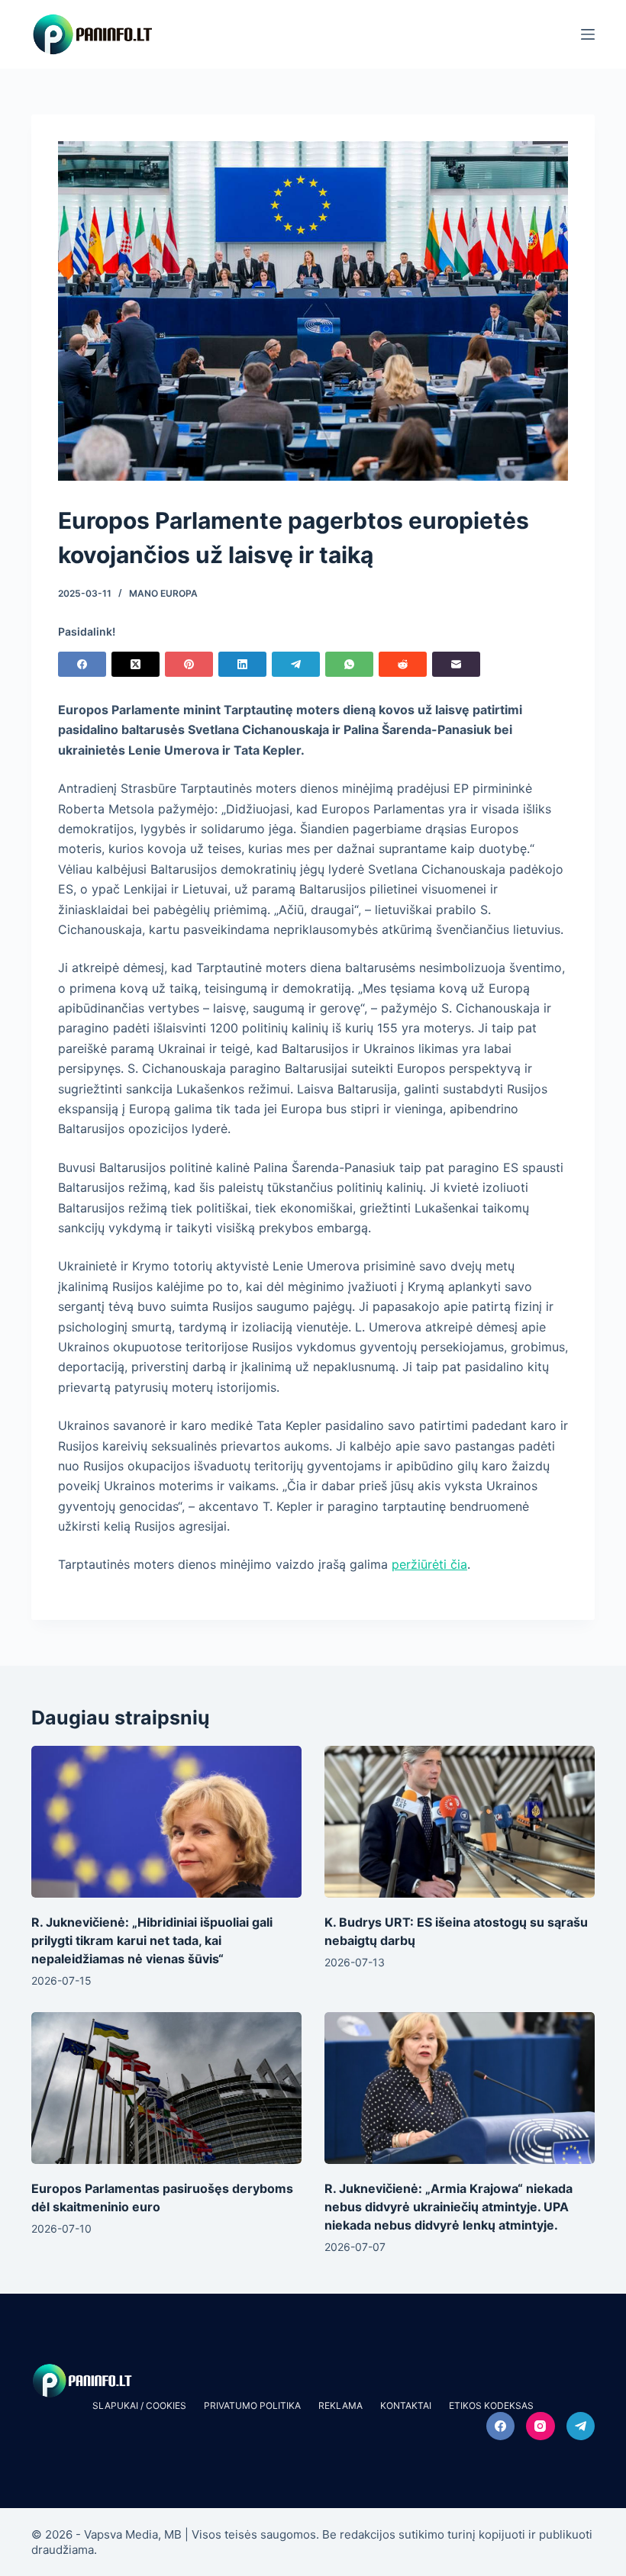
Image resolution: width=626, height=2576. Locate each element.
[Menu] (588, 34)
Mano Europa (163, 593)
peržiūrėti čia (429, 1564)
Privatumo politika (252, 2405)
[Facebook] (82, 664)
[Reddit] (403, 664)
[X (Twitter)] (136, 664)
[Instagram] (540, 2426)
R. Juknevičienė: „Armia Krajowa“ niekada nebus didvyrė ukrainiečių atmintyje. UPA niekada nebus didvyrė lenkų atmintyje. (449, 2207)
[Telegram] (296, 664)
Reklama (340, 2405)
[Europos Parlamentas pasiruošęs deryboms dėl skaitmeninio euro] (166, 2088)
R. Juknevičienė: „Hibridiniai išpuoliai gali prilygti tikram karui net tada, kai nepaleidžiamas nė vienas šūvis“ (152, 1940)
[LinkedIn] (242, 664)
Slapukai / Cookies (139, 2405)
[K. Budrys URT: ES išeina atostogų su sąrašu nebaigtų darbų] (460, 1822)
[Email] (456, 664)
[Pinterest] (189, 664)
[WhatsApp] (349, 664)
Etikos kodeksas (491, 2405)
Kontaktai (406, 2405)
